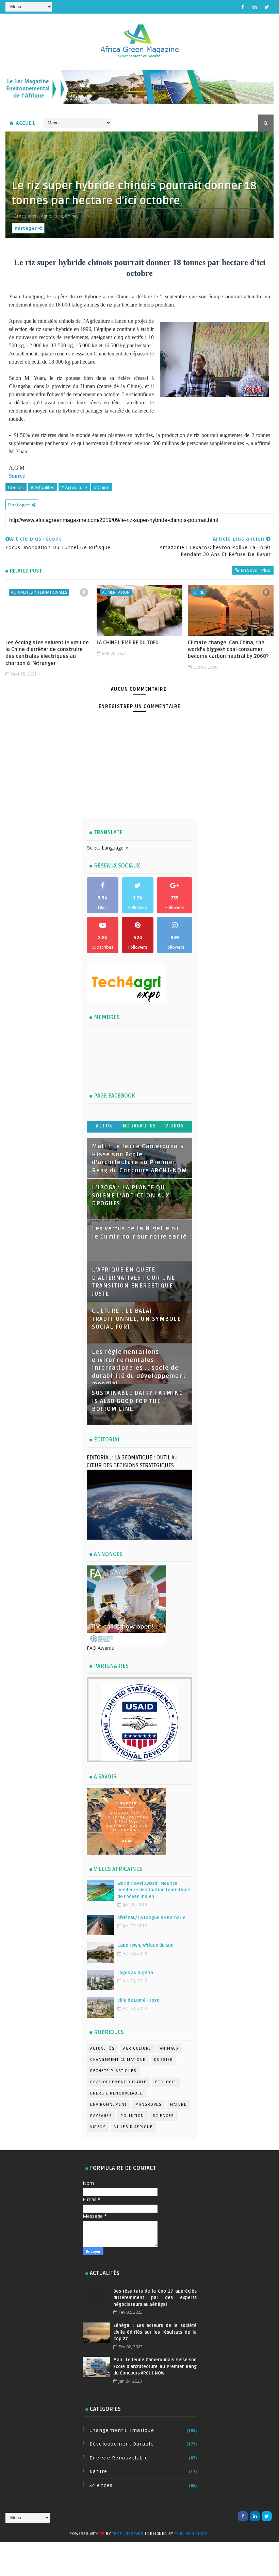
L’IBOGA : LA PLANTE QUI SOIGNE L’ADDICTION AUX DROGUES (131, 1196)
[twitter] (267, 7)
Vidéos (175, 1126)
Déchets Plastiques (113, 2071)
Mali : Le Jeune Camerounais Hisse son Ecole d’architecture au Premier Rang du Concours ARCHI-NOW (155, 2367)
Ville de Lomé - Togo (138, 2000)
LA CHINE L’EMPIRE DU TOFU (128, 643)
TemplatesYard (128, 2534)
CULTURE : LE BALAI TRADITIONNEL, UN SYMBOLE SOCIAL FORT (136, 1319)
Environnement (109, 2105)
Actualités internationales (39, 592)
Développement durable (118, 2082)
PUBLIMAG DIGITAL (192, 2534)
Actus (104, 1126)
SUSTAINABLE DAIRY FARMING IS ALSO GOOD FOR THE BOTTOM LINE (138, 1401)
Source (17, 476)
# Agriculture (74, 487)
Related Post (26, 571)
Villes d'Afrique (133, 2127)
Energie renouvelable (116, 2093)
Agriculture (137, 2048)
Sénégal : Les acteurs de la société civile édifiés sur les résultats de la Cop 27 (155, 2332)
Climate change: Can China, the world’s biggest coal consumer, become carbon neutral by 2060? (228, 650)
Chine (199, 592)
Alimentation (116, 592)
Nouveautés (139, 1126)
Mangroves (149, 2105)
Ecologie (166, 2082)
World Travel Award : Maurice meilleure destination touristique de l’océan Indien (154, 1890)
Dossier (164, 2060)
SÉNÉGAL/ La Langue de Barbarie (151, 1918)
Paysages (101, 2116)
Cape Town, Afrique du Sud (145, 1945)
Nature (178, 2105)
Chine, (71, 216)
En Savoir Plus (256, 570)
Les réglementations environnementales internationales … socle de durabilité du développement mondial (139, 1368)
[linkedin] (255, 7)
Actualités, (29, 216)
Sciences (163, 2116)
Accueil (26, 123)
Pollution (132, 2116)
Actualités (102, 2048)
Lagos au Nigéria (135, 1973)
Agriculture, (52, 216)
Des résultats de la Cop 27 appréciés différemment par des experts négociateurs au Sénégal (155, 2298)
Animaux (169, 2048)
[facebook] (243, 7)
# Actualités (43, 487)
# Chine (102, 487)
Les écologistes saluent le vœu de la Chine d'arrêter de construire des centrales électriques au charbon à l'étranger (47, 653)
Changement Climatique (118, 2060)
